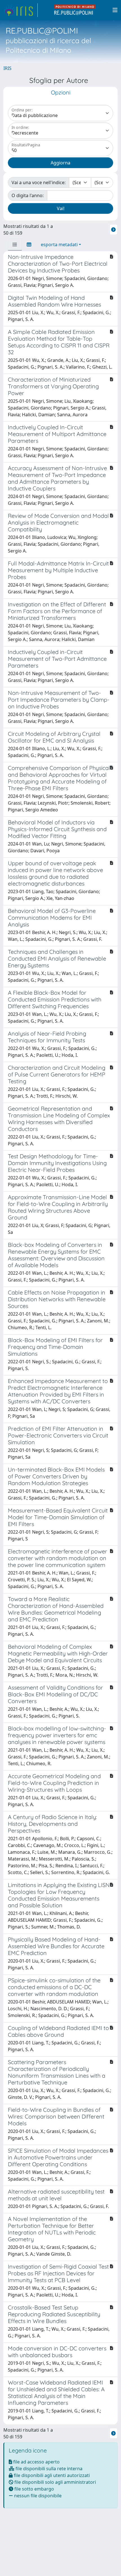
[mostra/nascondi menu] (115, 10)
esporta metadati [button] (59, 245)
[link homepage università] (75, 10)
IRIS (7, 68)
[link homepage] (21, 10)
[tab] (15, 245)
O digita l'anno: (28, 195)
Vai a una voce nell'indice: (39, 182)
